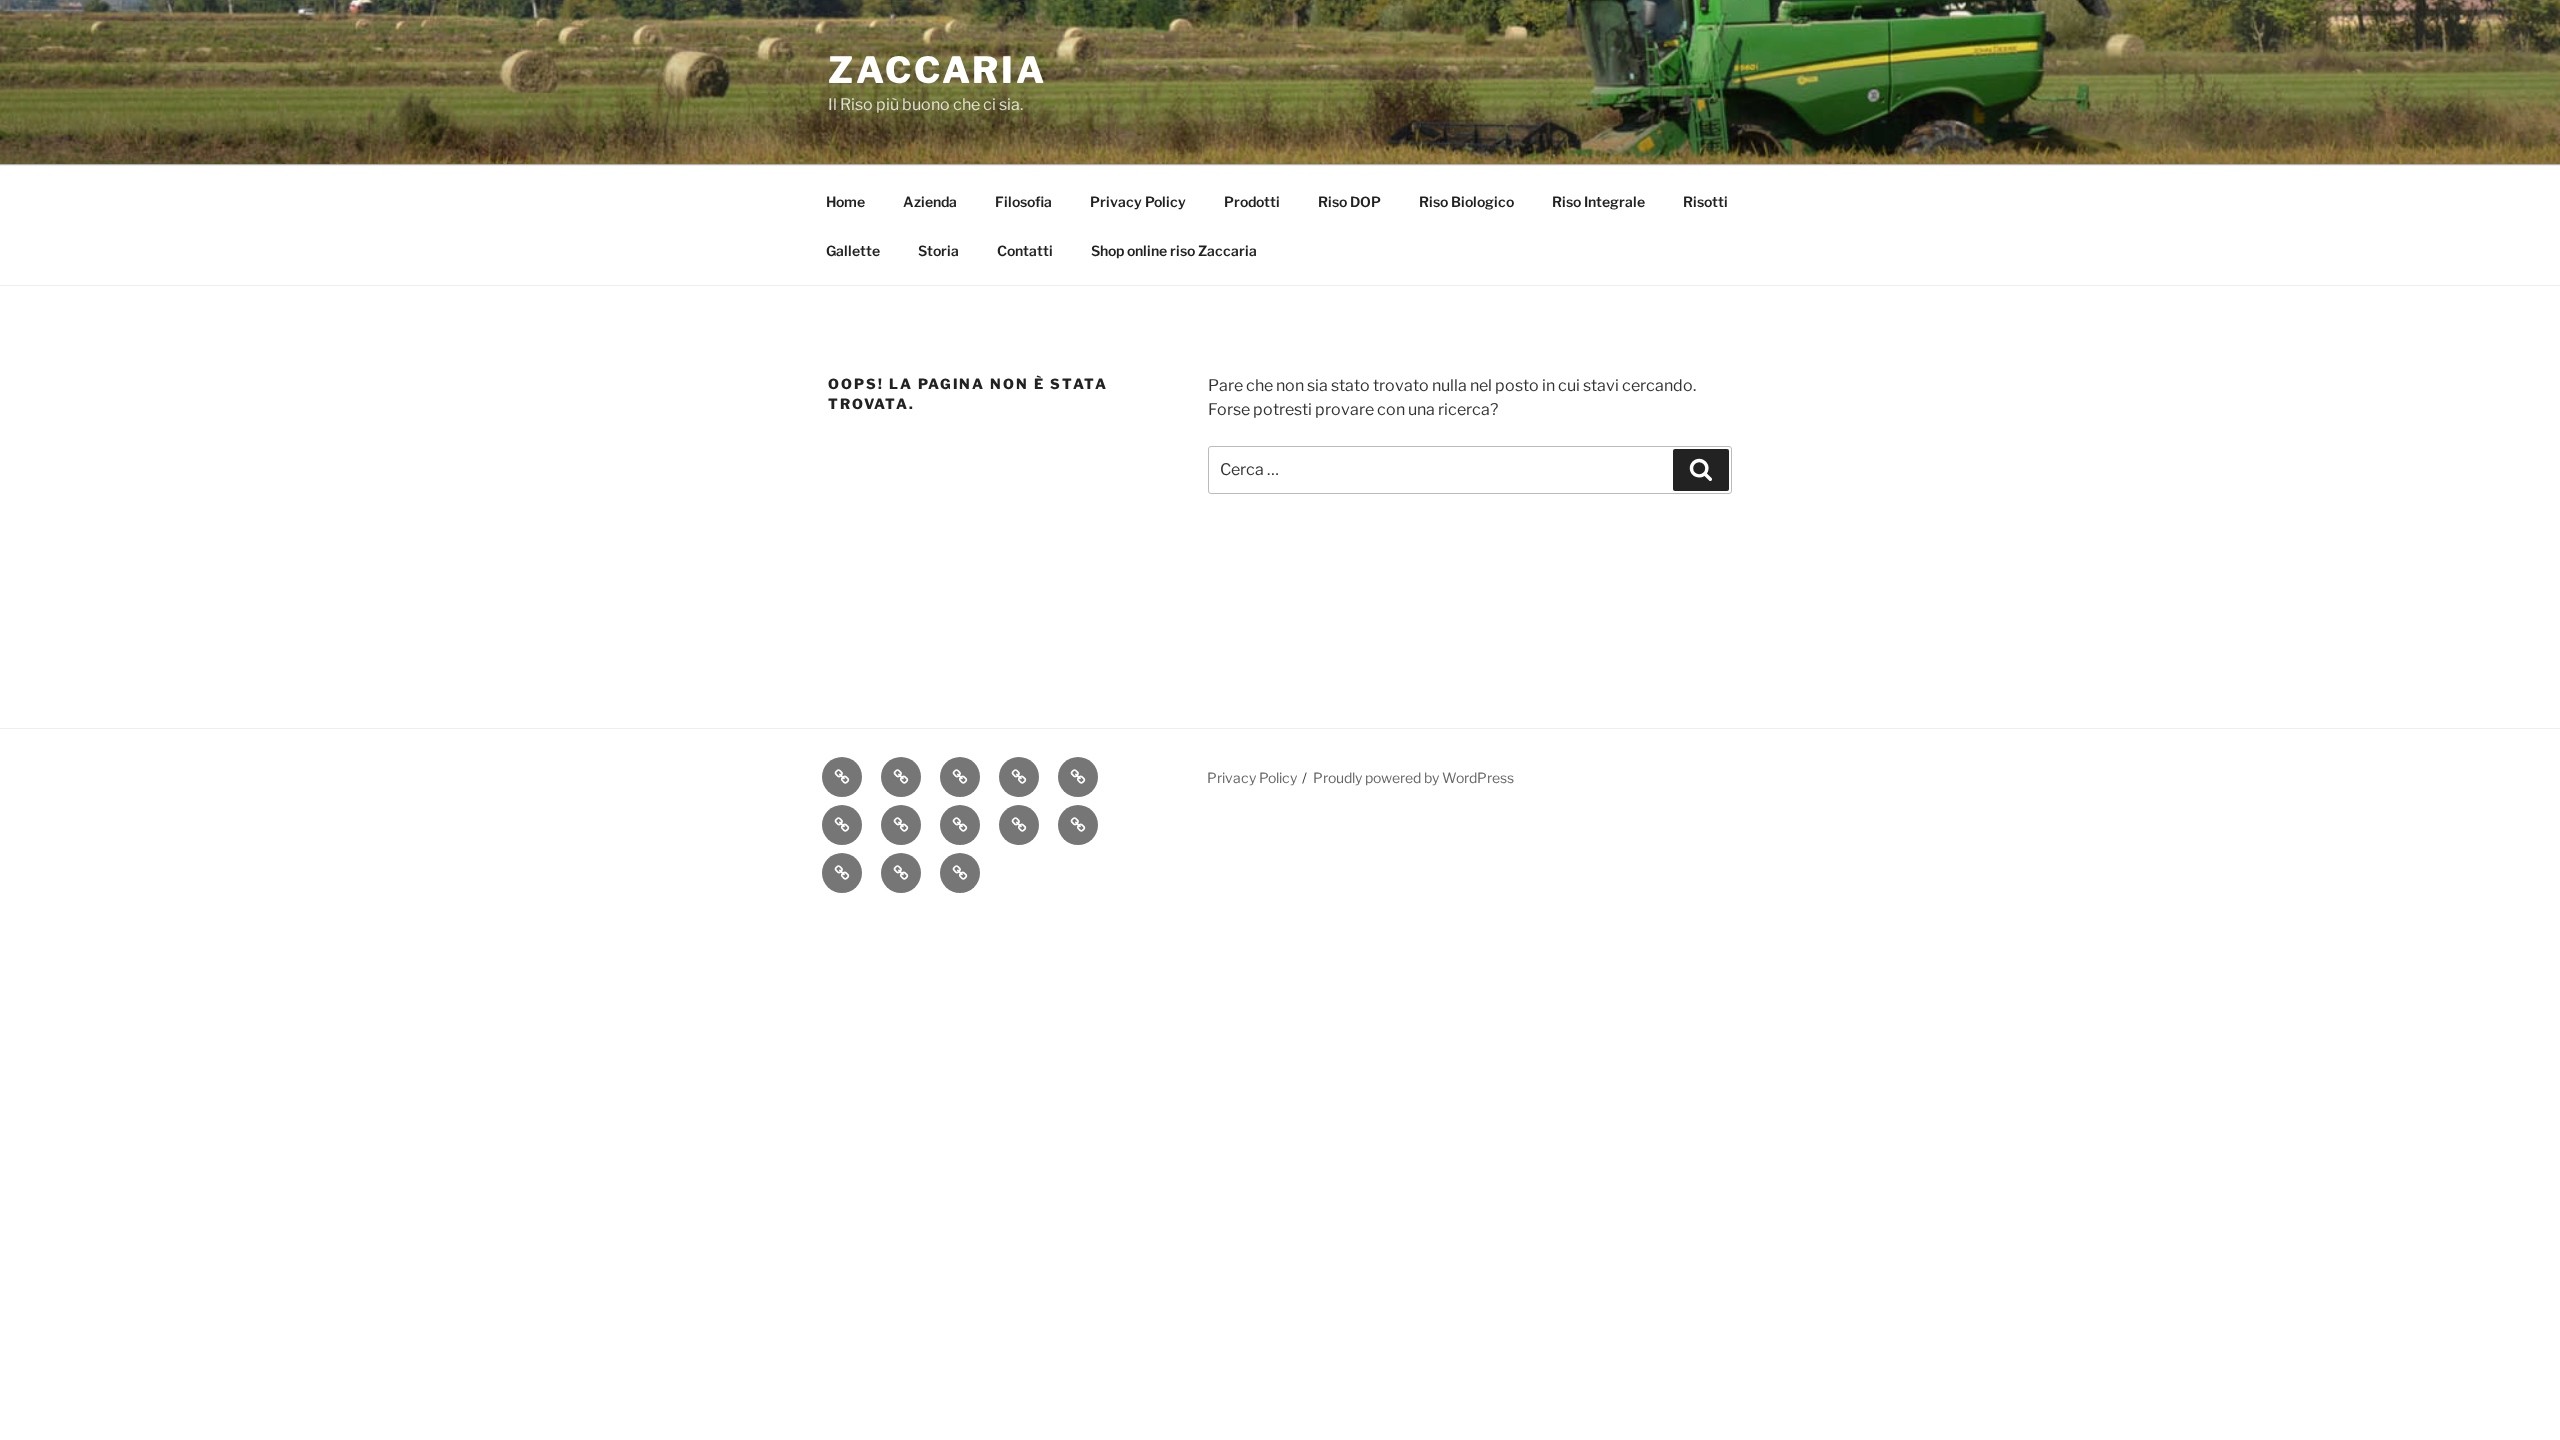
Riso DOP (1349, 201)
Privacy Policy (1138, 201)
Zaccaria (937, 70)
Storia (938, 250)
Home (845, 201)
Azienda (930, 201)
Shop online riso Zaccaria (1174, 250)
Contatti (1025, 250)
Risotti (1705, 201)
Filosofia (1023, 201)
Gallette (853, 250)
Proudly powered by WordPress (1413, 777)
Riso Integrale (1598, 201)
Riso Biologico (1466, 201)
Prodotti (1252, 201)
